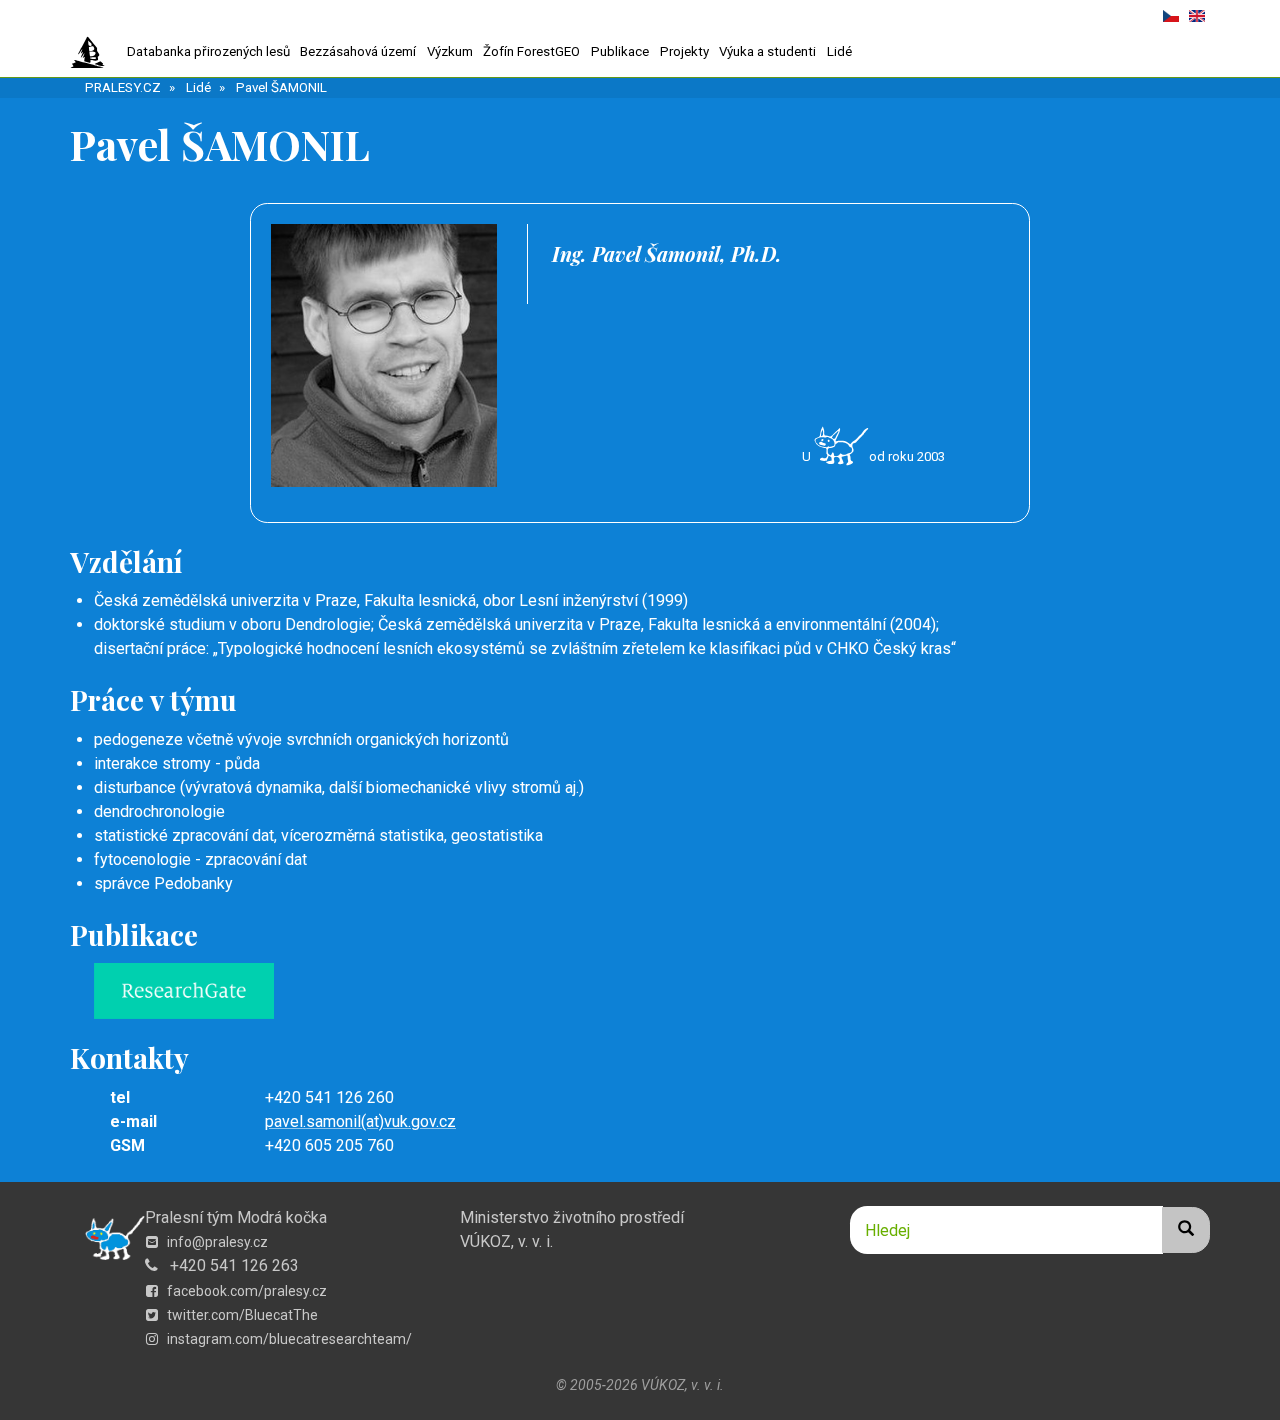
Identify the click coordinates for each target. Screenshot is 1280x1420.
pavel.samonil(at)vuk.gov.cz (360, 1121)
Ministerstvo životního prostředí (572, 1217)
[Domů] (95, 53)
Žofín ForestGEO (531, 51)
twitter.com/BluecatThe (241, 1315)
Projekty (684, 51)
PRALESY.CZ (123, 87)
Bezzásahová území (358, 51)
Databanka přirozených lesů (208, 51)
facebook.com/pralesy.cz (245, 1291)
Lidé (839, 51)
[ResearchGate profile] (652, 991)
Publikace (620, 51)
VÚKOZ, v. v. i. (506, 1241)
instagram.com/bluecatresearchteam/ (288, 1339)
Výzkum (450, 51)
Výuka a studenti (767, 51)
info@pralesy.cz (216, 1242)
